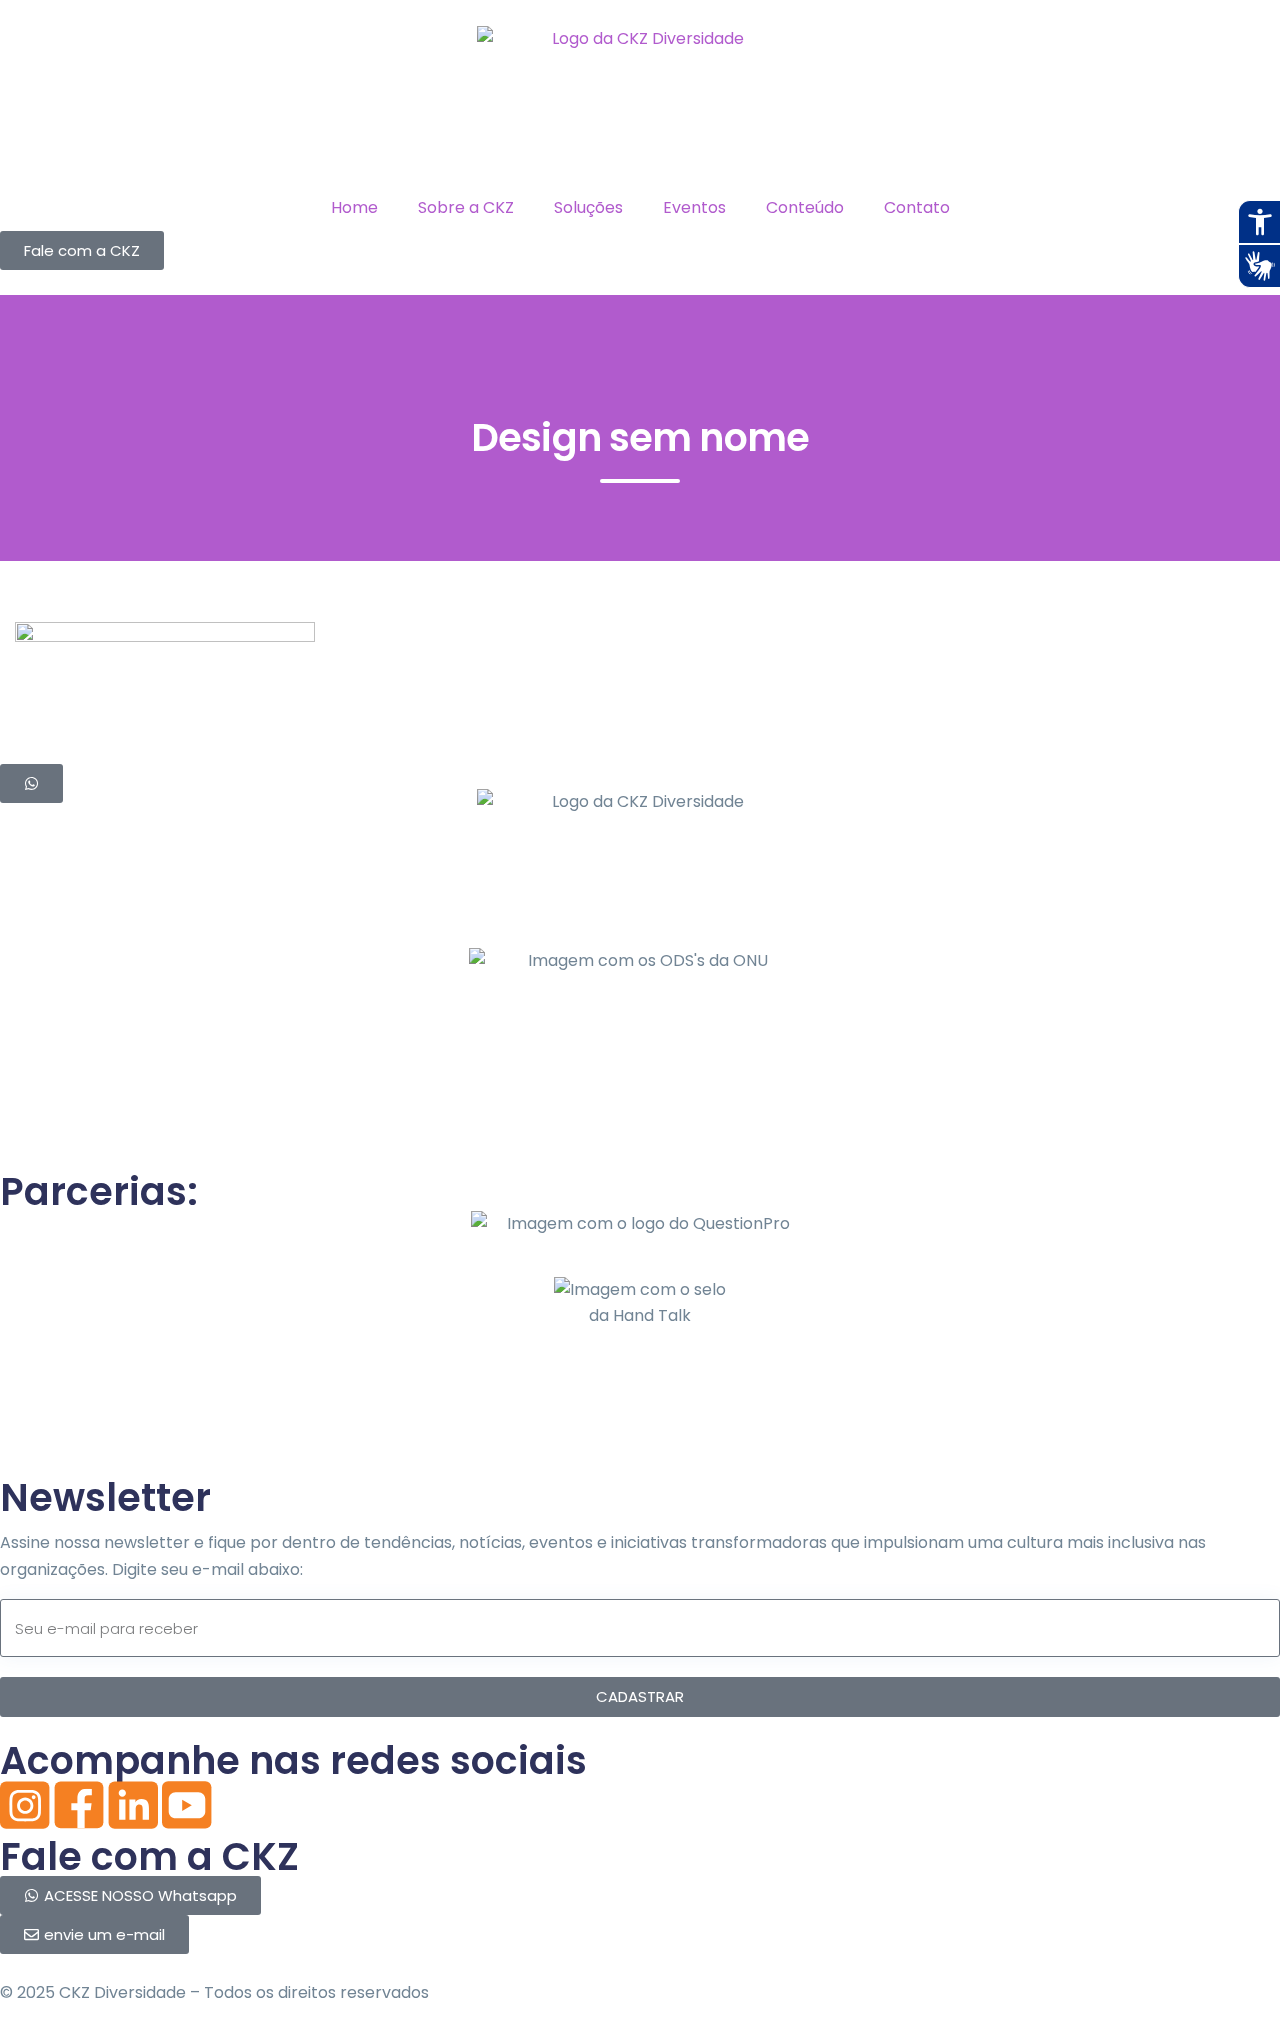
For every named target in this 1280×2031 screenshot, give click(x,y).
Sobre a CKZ (466, 207)
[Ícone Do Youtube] (187, 1805)
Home (354, 207)
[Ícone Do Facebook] (79, 1805)
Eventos (694, 207)
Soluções (588, 207)
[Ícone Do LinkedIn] (133, 1805)
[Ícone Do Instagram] (25, 1805)
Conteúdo (805, 207)
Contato (917, 207)
